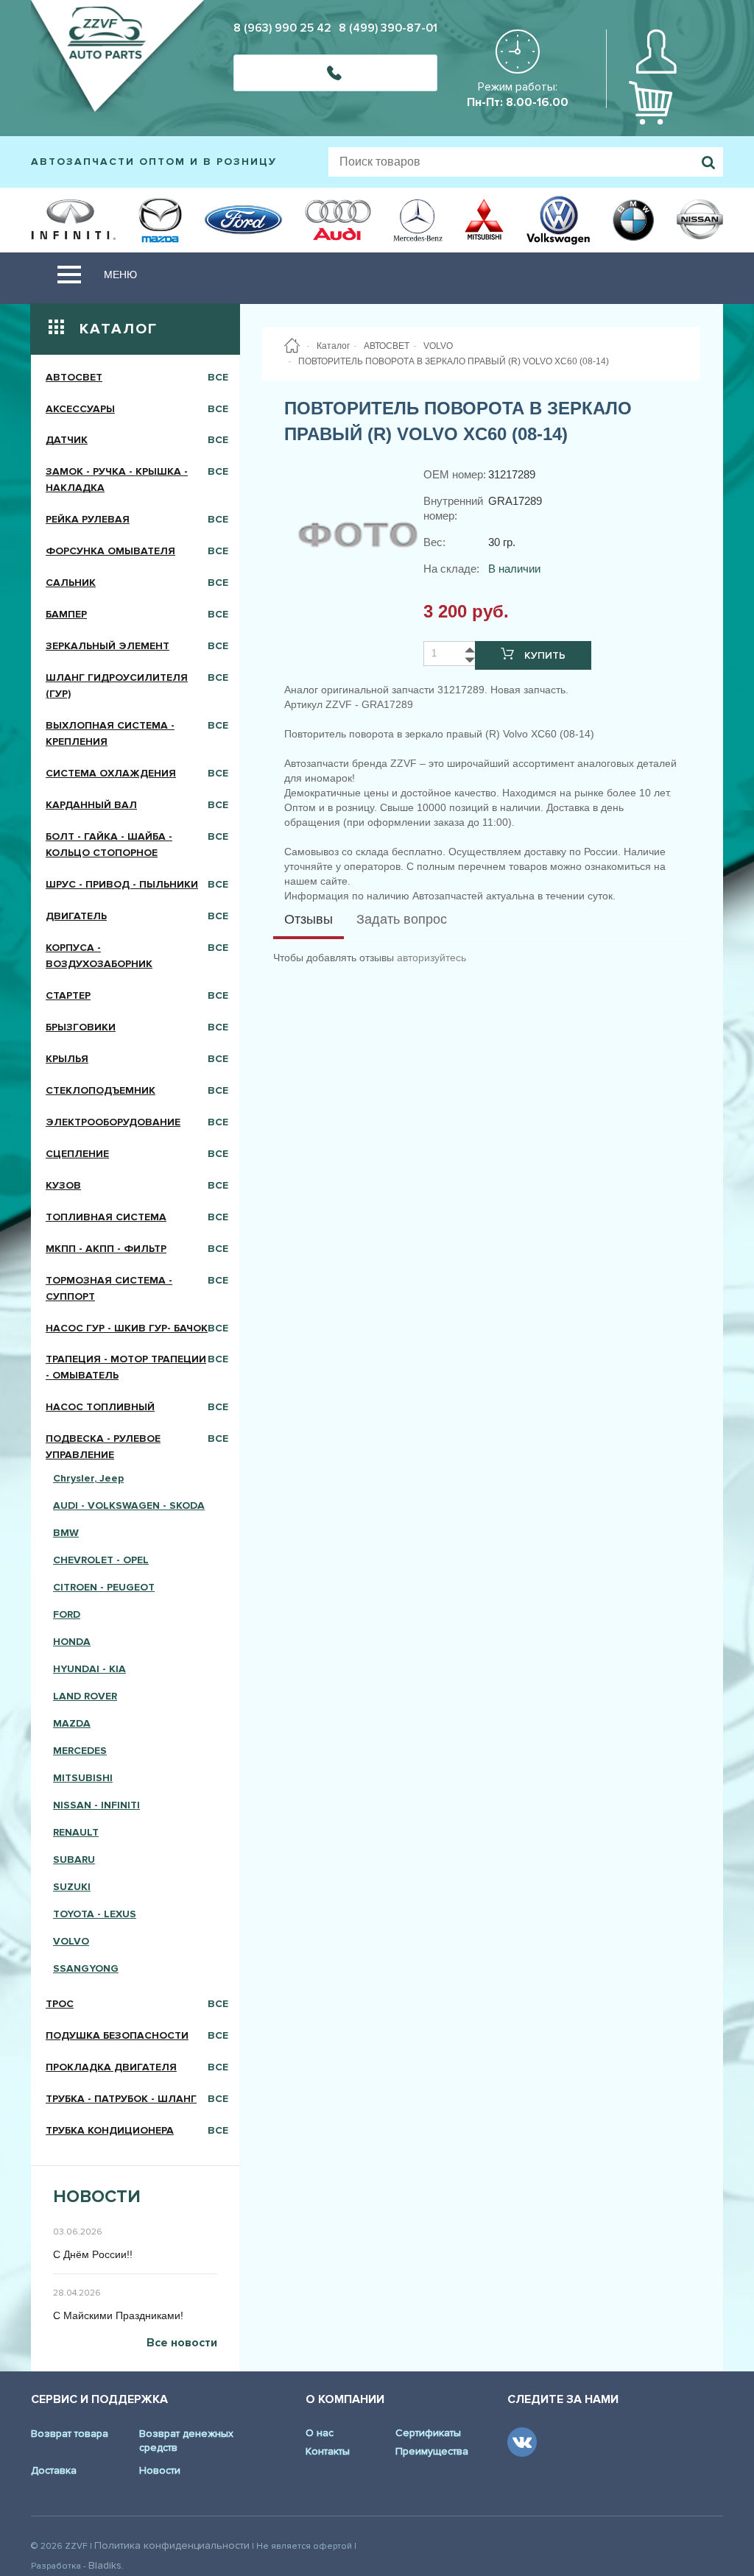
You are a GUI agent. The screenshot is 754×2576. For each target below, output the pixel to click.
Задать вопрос (402, 919)
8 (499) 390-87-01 (388, 28)
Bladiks (105, 2565)
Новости (160, 2470)
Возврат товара (70, 2434)
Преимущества (432, 2451)
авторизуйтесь (431, 958)
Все (218, 377)
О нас (320, 2433)
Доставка (54, 2470)
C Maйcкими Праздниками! (118, 2315)
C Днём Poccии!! (93, 2254)
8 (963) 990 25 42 (282, 28)
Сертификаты (428, 2433)
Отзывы (309, 919)
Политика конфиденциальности (172, 2545)
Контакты (328, 2451)
